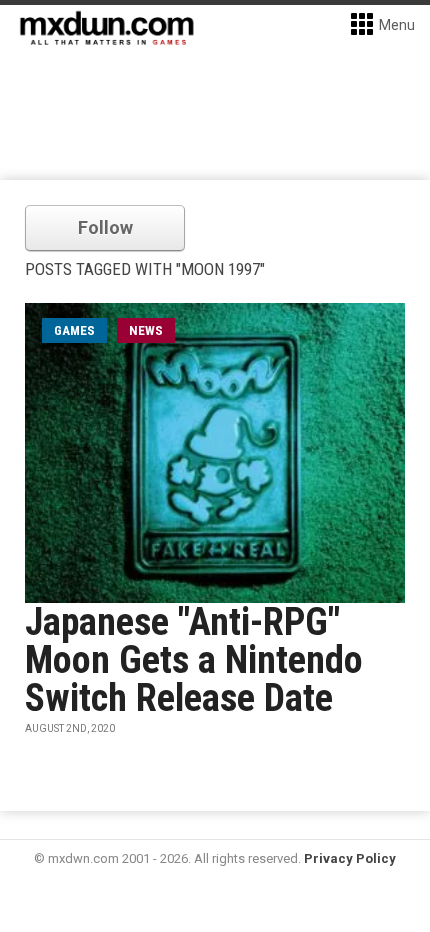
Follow (105, 227)
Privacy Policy (350, 858)
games (74, 330)
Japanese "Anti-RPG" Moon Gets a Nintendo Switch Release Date (194, 660)
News (146, 330)
